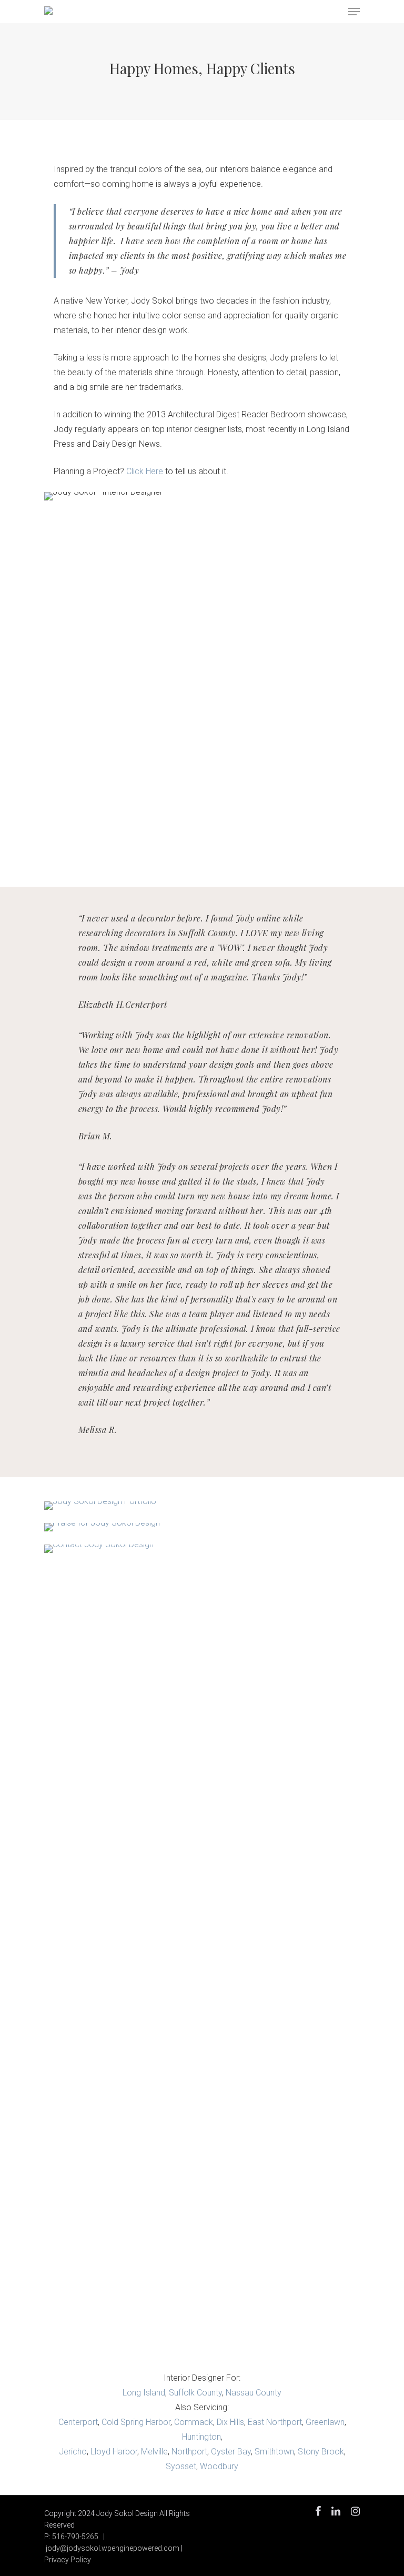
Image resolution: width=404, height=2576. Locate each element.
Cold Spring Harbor (136, 2422)
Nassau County (254, 2393)
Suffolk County (195, 2393)
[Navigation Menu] (354, 12)
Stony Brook (321, 2452)
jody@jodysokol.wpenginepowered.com (113, 2548)
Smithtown (274, 2452)
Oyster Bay (231, 2452)
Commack (194, 2422)
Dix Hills (230, 2422)
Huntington (201, 2437)
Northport (189, 2452)
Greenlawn (325, 2422)
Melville (154, 2452)
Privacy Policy (68, 2560)
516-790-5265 (75, 2537)
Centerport (78, 2422)
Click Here (145, 471)
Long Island (144, 2393)
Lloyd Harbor (114, 2452)
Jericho (73, 2452)
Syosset (181, 2466)
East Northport (275, 2422)
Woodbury (219, 2466)
